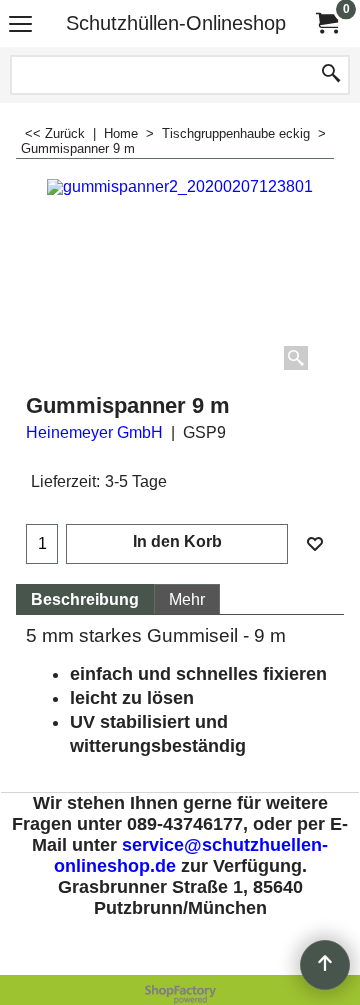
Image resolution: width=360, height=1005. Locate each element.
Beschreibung (85, 599)
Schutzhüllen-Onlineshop (176, 23)
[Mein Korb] (326, 23)
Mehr (187, 599)
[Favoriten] (315, 544)
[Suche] (331, 75)
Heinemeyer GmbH (94, 432)
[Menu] (20, 25)
